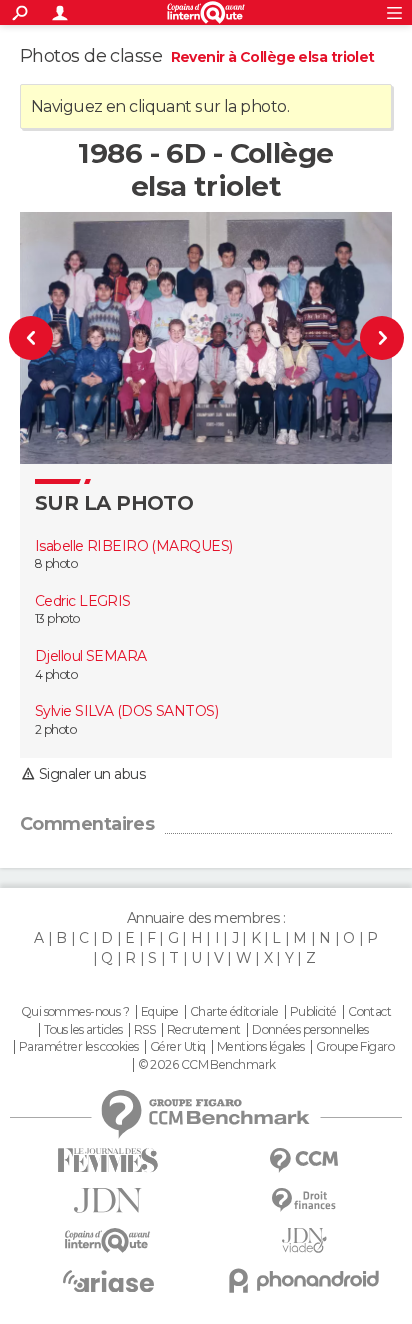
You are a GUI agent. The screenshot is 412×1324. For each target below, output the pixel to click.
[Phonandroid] (304, 1280)
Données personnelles (310, 1030)
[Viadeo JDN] (304, 1240)
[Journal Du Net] (108, 1200)
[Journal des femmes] (108, 1160)
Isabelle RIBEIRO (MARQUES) (133, 546)
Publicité (313, 1012)
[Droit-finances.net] (304, 1200)
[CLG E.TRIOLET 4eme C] (42, 338)
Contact (369, 1012)
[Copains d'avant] (108, 1240)
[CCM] (304, 1160)
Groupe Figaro (355, 1047)
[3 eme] (370, 338)
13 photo (57, 618)
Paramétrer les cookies (79, 1047)
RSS (144, 1030)
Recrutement (204, 1030)
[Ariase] (108, 1281)
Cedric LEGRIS (83, 601)
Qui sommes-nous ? (75, 1012)
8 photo (56, 563)
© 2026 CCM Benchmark (207, 1065)
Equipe (160, 1012)
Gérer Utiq (177, 1047)
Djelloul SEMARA (91, 656)
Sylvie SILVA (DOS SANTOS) (126, 711)
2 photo (55, 729)
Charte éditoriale (234, 1012)
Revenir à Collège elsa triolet (273, 57)
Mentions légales (261, 1047)
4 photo (56, 674)
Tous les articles (83, 1030)
